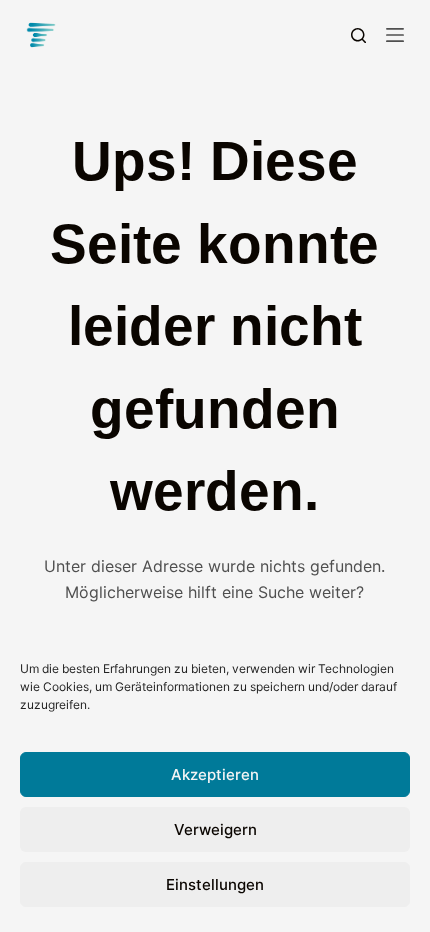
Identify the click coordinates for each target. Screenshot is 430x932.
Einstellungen (215, 884)
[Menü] (395, 35)
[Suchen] (358, 35)
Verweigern (215, 829)
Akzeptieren (215, 774)
